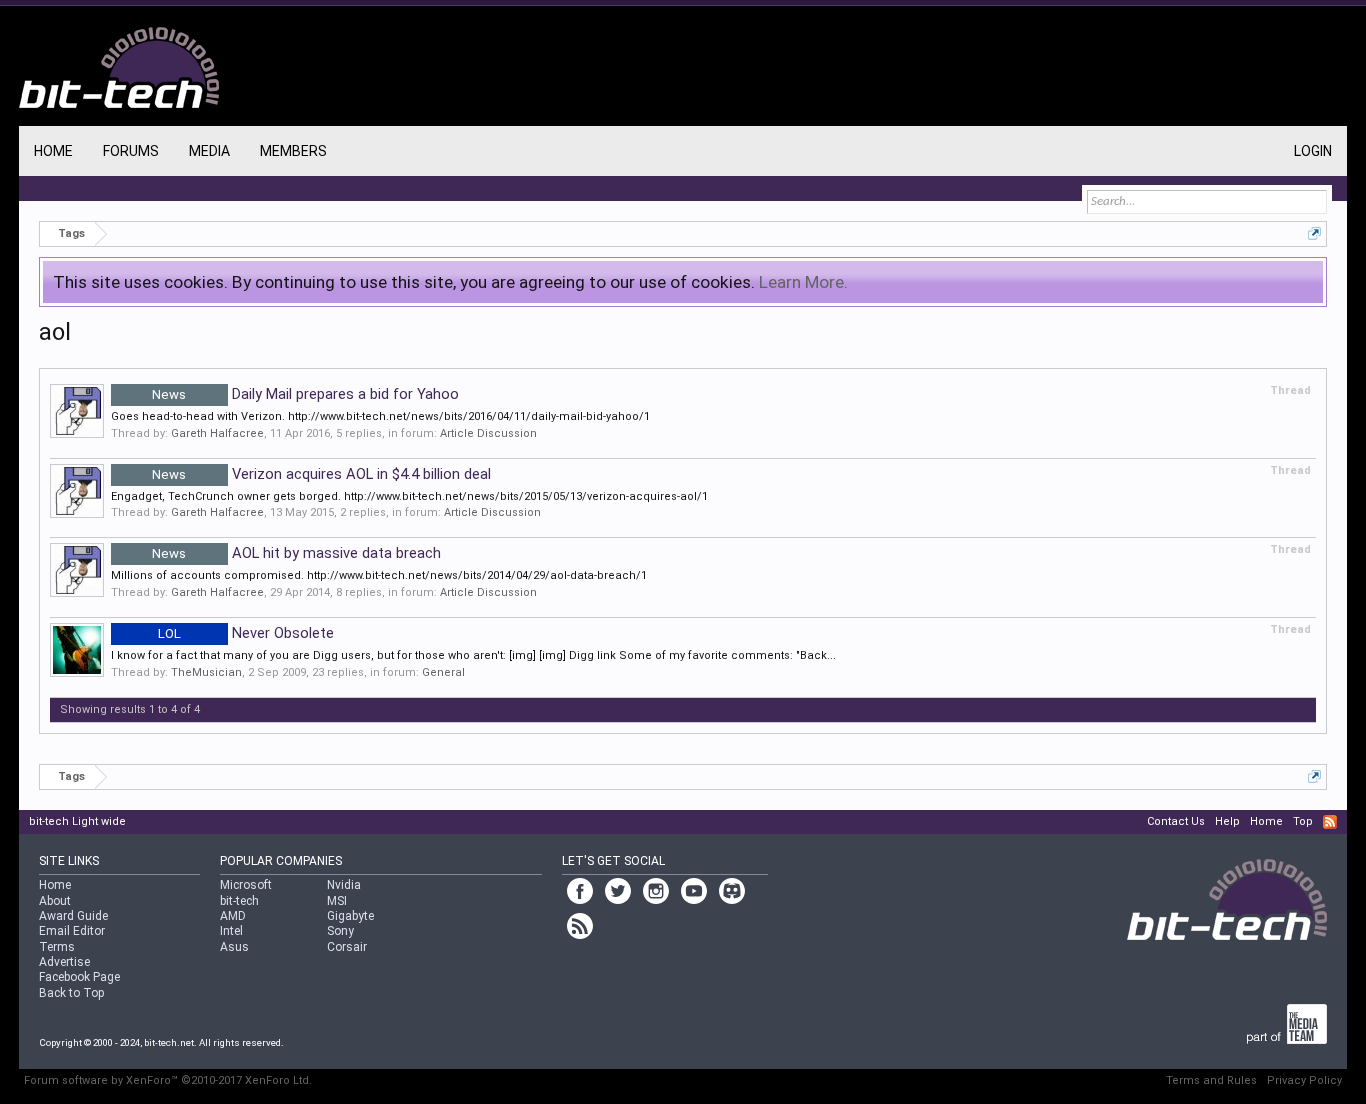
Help (1227, 821)
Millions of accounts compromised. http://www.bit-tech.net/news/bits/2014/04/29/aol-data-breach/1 (379, 575)
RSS (1330, 822)
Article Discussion (488, 433)
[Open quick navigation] (1314, 233)
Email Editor (72, 931)
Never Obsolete (246, 633)
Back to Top (71, 993)
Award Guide (73, 916)
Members (293, 151)
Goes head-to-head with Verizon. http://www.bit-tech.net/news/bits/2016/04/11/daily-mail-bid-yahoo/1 (380, 416)
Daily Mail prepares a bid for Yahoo (305, 394)
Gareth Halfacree (217, 433)
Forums (131, 151)
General (443, 672)
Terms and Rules (1211, 1080)
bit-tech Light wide (77, 821)
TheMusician (206, 672)
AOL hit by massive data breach (296, 553)
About (55, 901)
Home (53, 151)
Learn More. (803, 282)
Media (209, 151)
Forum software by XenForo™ (168, 1080)
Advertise (64, 962)
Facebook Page (79, 977)
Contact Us (1176, 821)
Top (1303, 821)
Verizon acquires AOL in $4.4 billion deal (321, 474)
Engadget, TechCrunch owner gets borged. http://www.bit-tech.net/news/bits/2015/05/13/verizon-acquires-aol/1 (409, 496)
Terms (57, 947)
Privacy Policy (1304, 1080)
